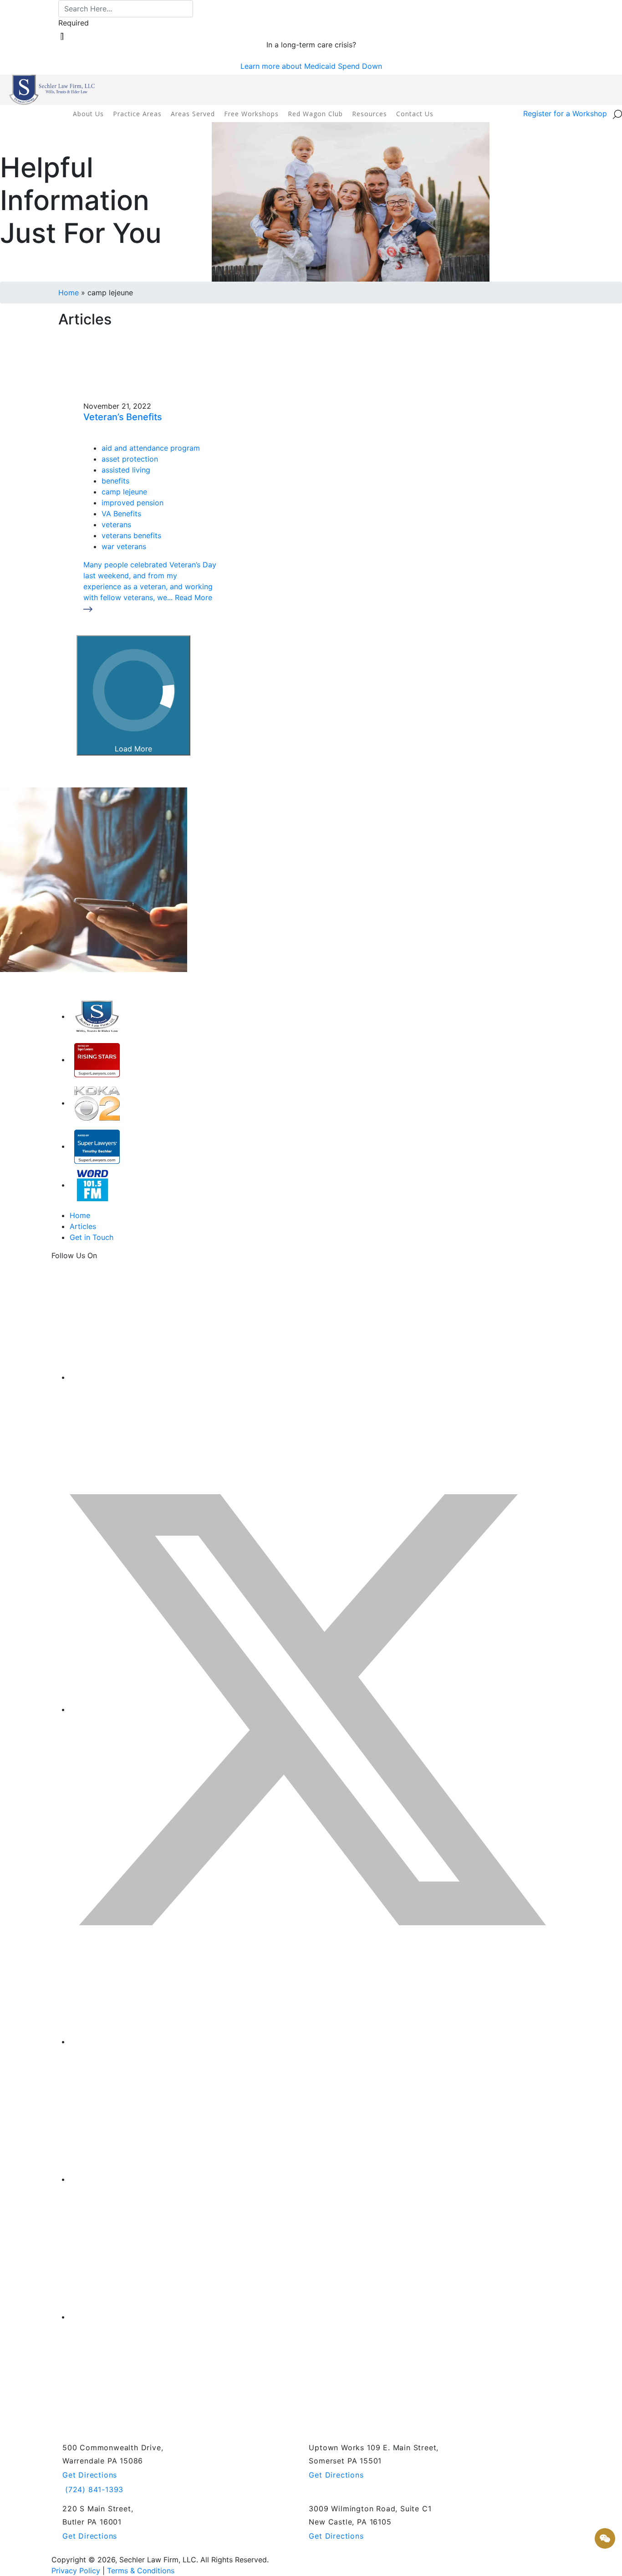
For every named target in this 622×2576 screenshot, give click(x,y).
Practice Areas (137, 114)
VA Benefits (121, 514)
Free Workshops (251, 114)
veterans (116, 524)
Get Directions (90, 2475)
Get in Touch (92, 1237)
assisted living (126, 470)
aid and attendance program (151, 448)
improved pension (133, 503)
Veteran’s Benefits (123, 417)
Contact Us (415, 114)
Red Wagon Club (315, 114)
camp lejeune (124, 492)
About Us (88, 114)
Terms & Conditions (141, 2571)
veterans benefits (131, 535)
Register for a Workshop (565, 113)
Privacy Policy (76, 2571)
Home (69, 293)
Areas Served (193, 114)
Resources (370, 114)
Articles (83, 1226)
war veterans (124, 546)
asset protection (130, 459)
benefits (115, 481)
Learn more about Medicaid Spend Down (311, 66)
